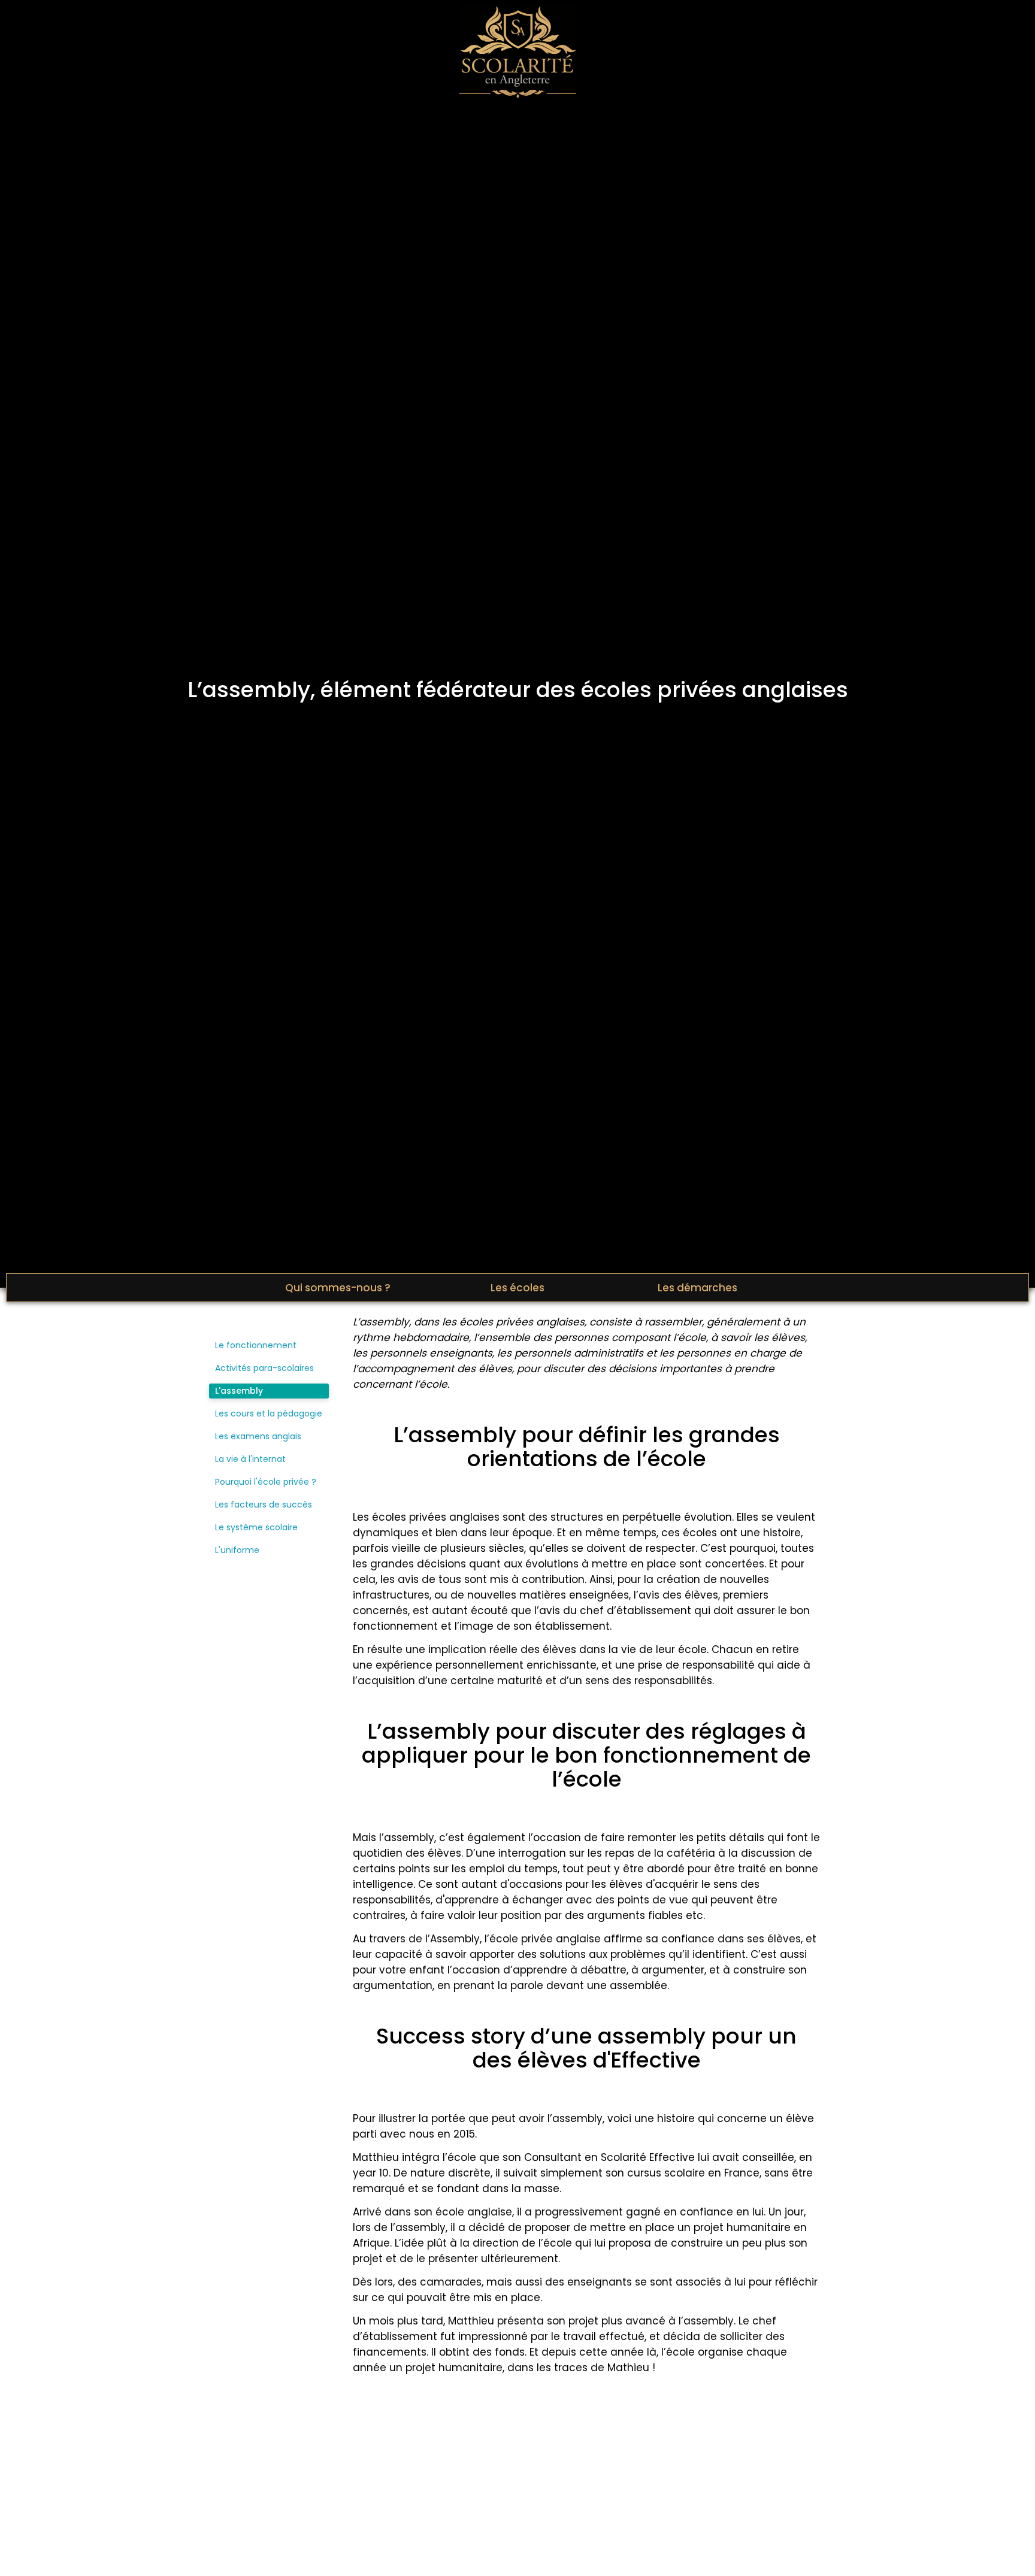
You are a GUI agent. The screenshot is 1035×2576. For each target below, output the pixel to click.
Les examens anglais (258, 1436)
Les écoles (517, 1288)
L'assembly (239, 1391)
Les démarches (697, 1288)
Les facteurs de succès (264, 1505)
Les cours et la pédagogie (269, 1413)
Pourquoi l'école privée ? (266, 1482)
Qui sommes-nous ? (338, 1288)
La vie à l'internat (250, 1459)
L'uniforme (237, 1550)
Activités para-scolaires (264, 1368)
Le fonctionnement (256, 1345)
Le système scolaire (256, 1527)
